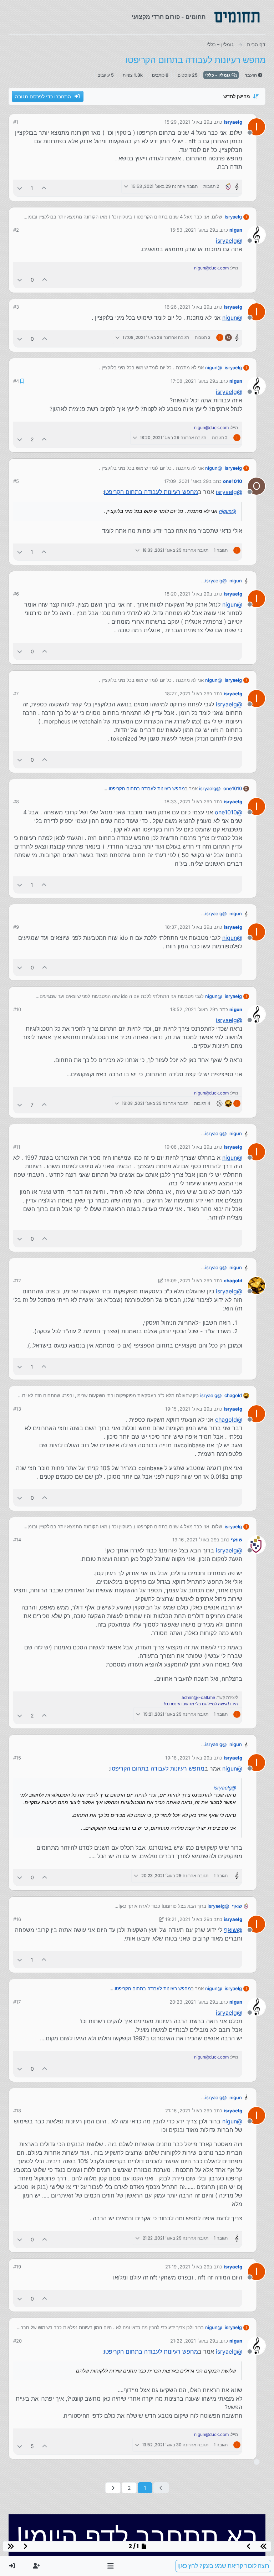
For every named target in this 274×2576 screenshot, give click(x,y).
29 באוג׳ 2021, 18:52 (193, 1009)
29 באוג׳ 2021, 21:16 (187, 2111)
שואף (237, 1540)
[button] (111, 2566)
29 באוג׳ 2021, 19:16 (194, 1540)
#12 (17, 1281)
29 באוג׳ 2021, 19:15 (187, 1409)
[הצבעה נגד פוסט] (20, 188)
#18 (17, 2111)
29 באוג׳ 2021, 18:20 (187, 594)
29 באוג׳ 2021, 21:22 (193, 2341)
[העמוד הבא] (113, 2488)
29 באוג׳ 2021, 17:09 (186, 481)
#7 (16, 694)
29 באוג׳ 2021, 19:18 (187, 1758)
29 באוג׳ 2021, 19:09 (187, 1281)
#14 (17, 1540)
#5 (16, 481)
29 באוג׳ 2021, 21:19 (187, 2267)
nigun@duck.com (211, 268)
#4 (16, 381)
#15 (17, 1758)
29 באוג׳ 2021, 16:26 (187, 307)
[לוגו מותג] (237, 17)
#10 (17, 1009)
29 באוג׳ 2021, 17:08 (193, 381)
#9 (16, 927)
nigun (236, 230)
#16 (17, 1919)
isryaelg (233, 122)
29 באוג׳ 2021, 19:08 (187, 1147)
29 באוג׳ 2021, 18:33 (187, 802)
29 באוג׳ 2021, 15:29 (187, 122)
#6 (16, 594)
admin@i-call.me (198, 1697)
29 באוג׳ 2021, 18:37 (187, 927)
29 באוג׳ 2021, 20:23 (192, 2002)
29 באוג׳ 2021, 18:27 (187, 694)
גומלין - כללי (218, 75)
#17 (17, 2002)
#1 (16, 122)
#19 (17, 2267)
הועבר (251, 75)
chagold (233, 1281)
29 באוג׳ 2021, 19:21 (187, 1919)
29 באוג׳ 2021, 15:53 (193, 230)
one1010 (233, 481)
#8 (16, 802)
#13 (17, 1409)
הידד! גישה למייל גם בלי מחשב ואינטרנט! (201, 1704)
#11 (17, 1147)
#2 (16, 230)
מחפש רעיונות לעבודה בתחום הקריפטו (151, 492)
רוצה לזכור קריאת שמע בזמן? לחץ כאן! (223, 2566)
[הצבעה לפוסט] (44, 188)
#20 (17, 2341)
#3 (16, 307)
